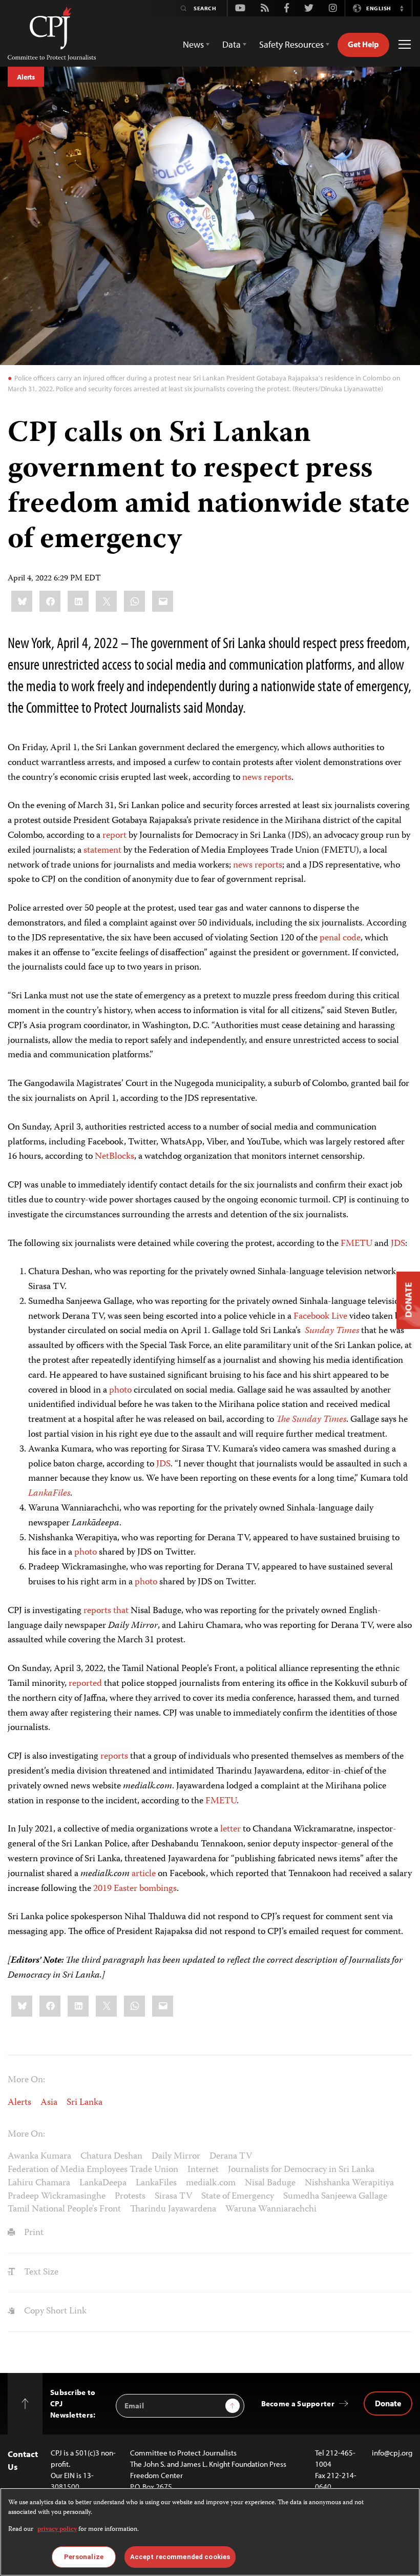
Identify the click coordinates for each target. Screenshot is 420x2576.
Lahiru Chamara (39, 2183)
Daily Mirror (176, 2157)
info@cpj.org (392, 2453)
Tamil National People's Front (64, 2209)
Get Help (363, 44)
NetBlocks (114, 1157)
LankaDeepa (103, 2183)
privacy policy (57, 2530)
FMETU (356, 1244)
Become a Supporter (298, 2403)
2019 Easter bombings (135, 1889)
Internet (203, 2170)
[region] (210, 2532)
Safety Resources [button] (291, 44)
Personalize (84, 2557)
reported (85, 1684)
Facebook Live (320, 1317)
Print (33, 2233)
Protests (130, 2197)
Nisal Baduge (270, 2183)
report (114, 836)
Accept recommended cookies (180, 2557)
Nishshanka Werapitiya (349, 2183)
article (144, 1874)
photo (120, 1391)
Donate (388, 2403)
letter (230, 1829)
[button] (402, 8)
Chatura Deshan (111, 2157)
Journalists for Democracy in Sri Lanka (301, 2170)
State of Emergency (238, 2197)
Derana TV (231, 2157)
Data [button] (232, 44)
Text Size (40, 2272)
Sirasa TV (173, 2197)
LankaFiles (156, 2183)
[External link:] (263, 778)
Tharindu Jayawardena (173, 2209)
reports (278, 778)
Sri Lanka (85, 2103)
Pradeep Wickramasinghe (57, 2197)
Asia (49, 2103)
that (121, 1611)
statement (102, 851)
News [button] (193, 44)
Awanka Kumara (39, 2157)
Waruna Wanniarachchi (271, 2209)
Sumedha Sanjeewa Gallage (335, 2197)
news (252, 778)
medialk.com (211, 2183)
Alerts (26, 77)
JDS (398, 1244)
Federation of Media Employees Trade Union (93, 2170)
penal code (340, 938)
